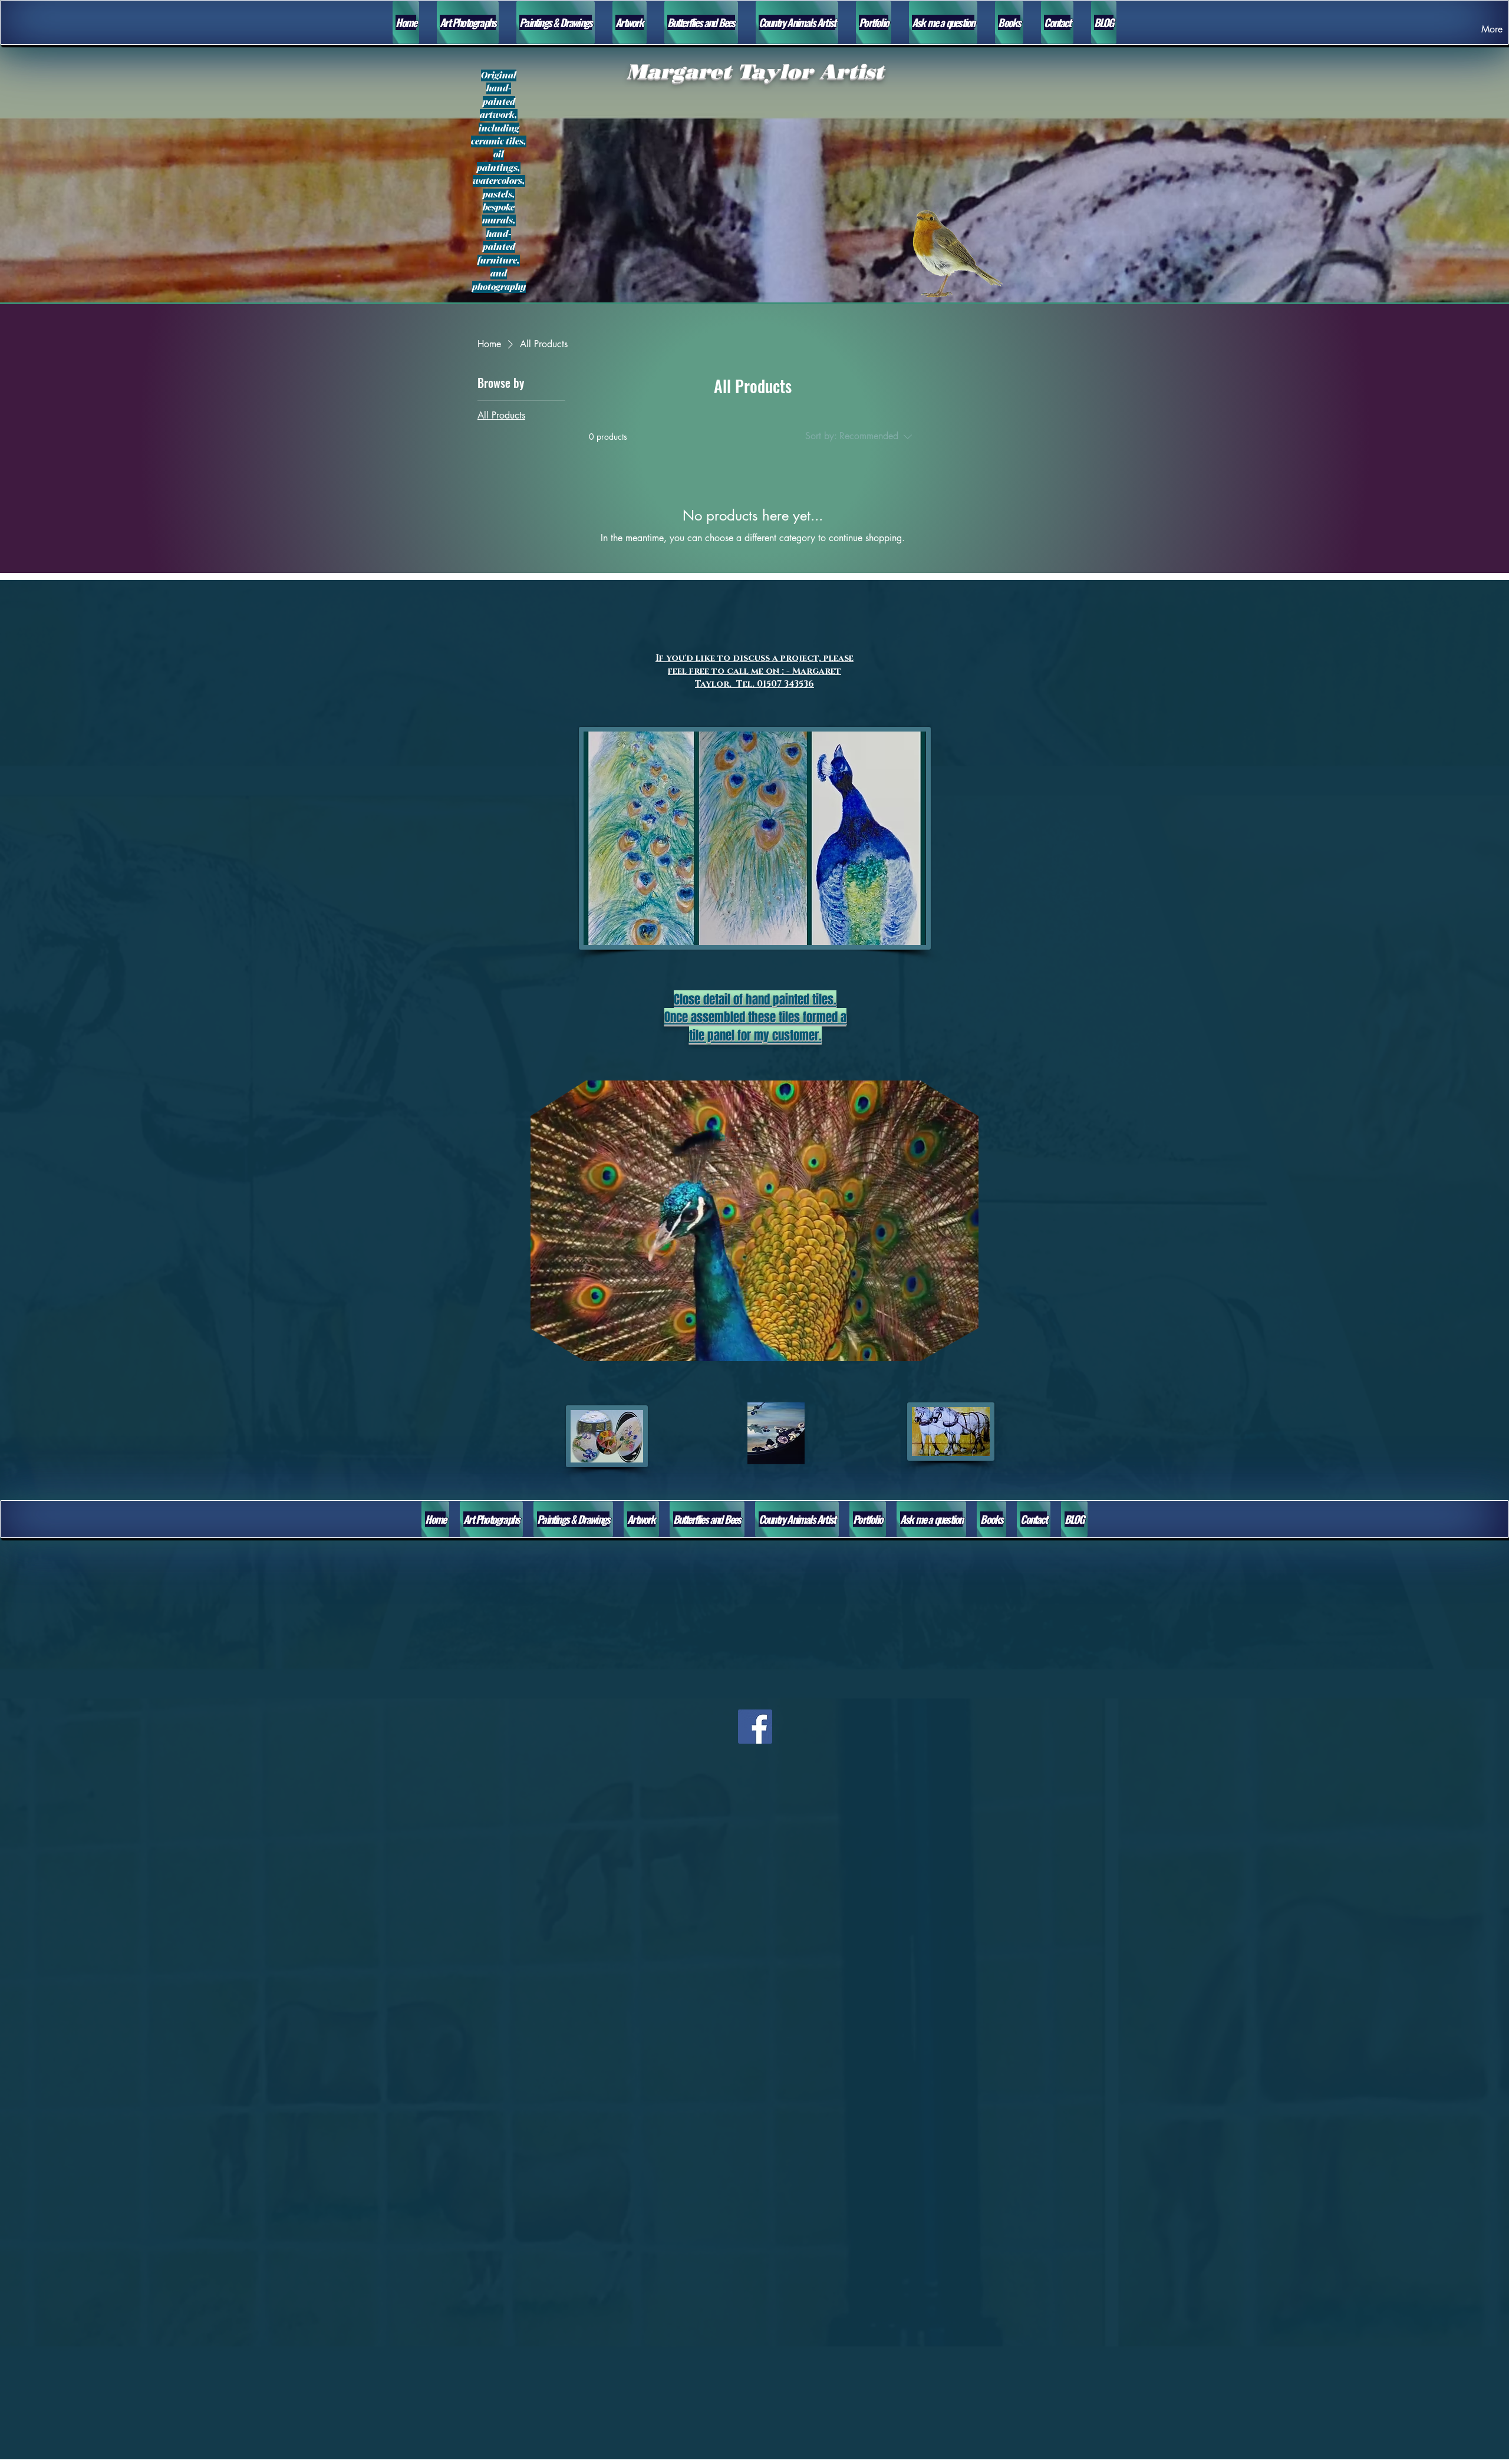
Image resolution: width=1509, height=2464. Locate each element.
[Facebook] (755, 1727)
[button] (963, 1348)
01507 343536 (784, 684)
